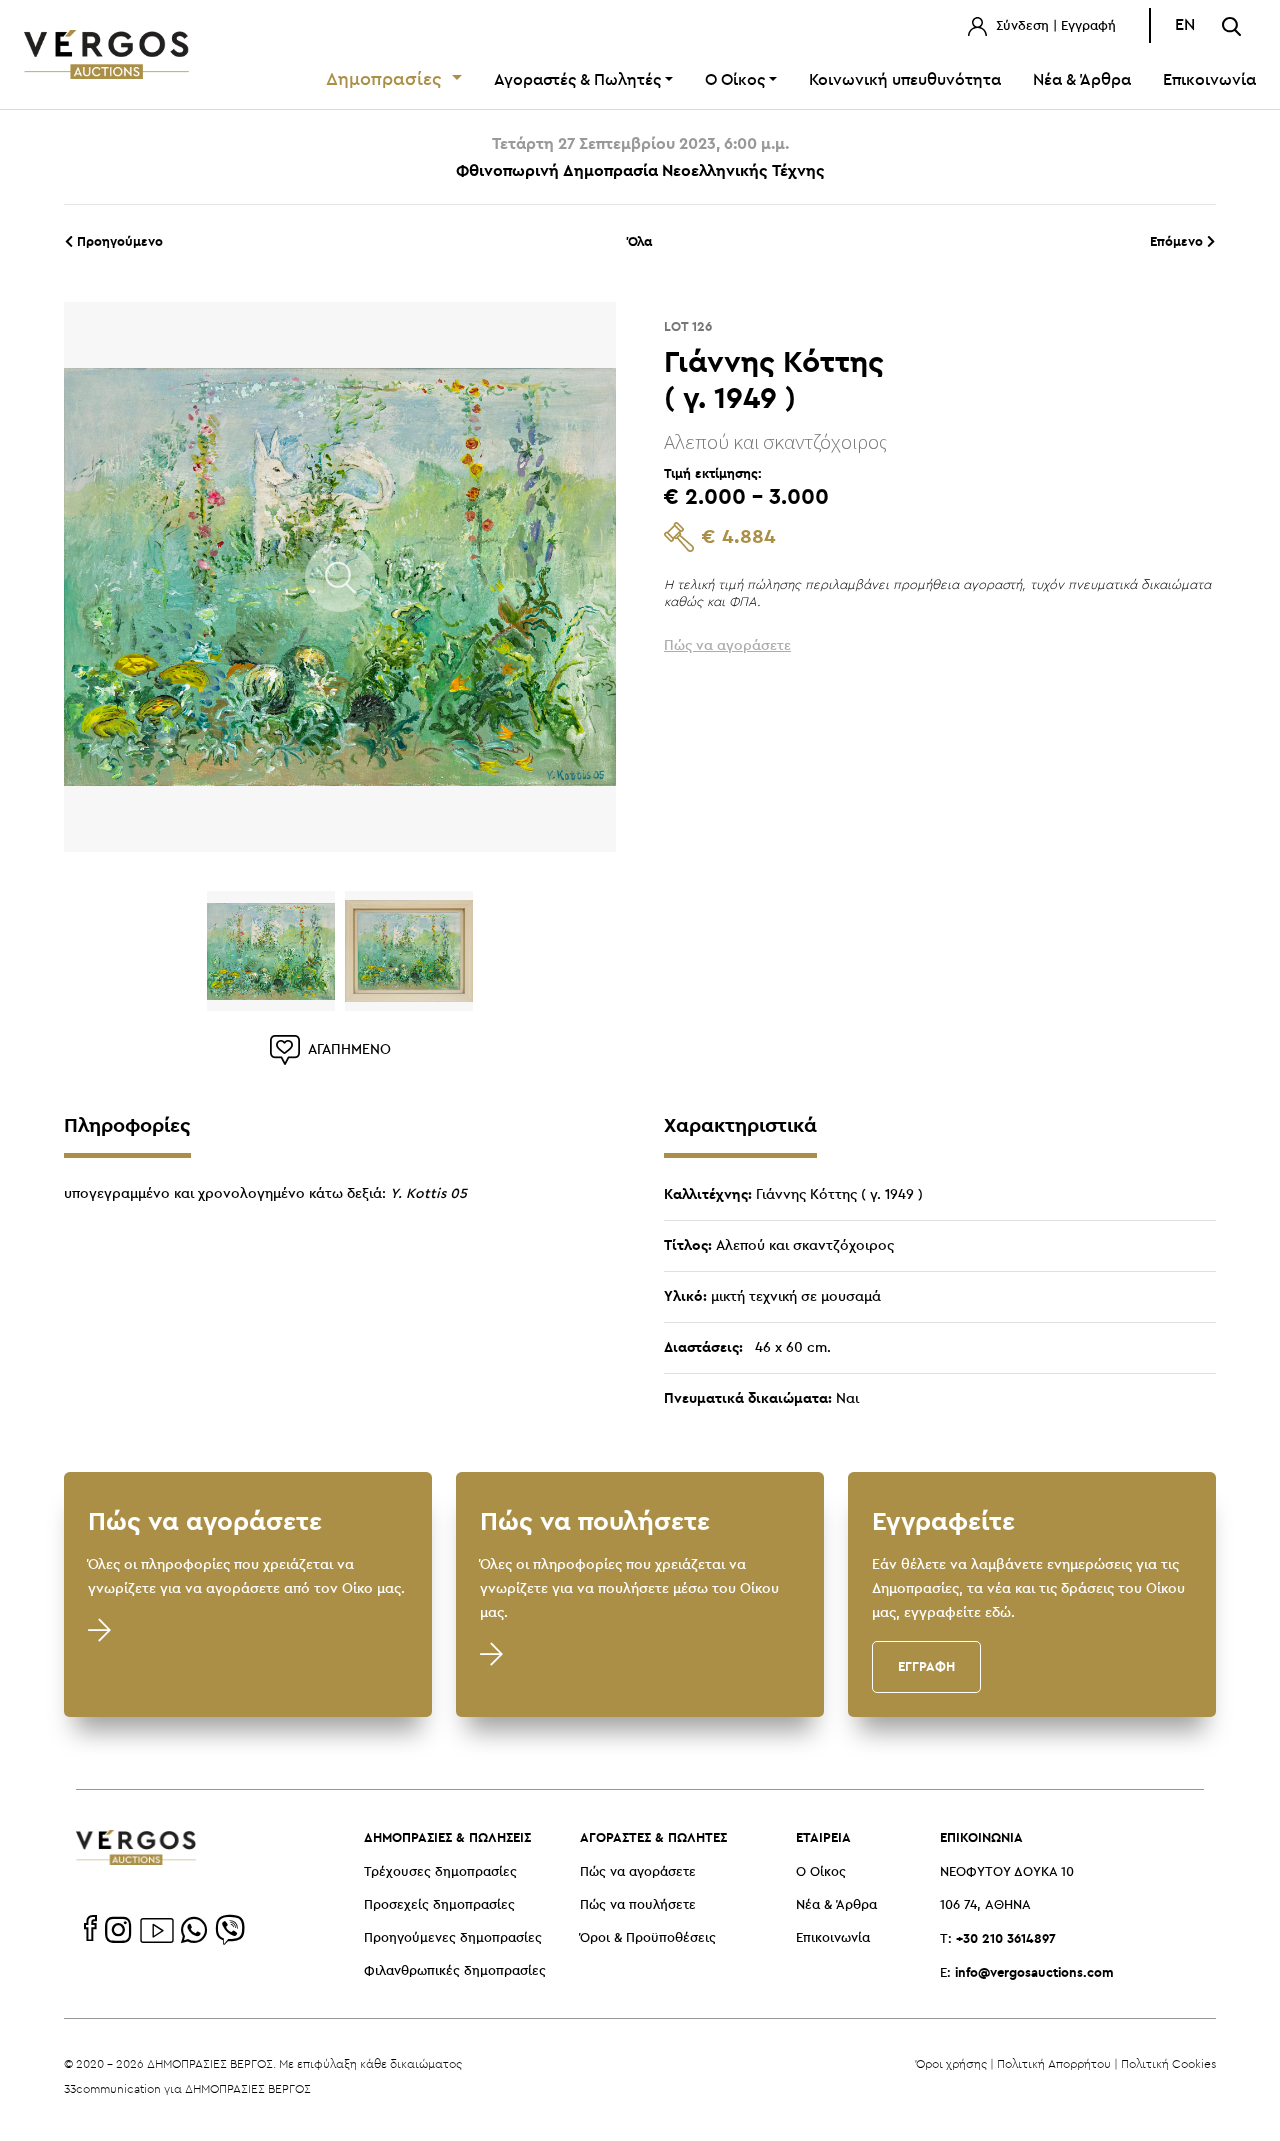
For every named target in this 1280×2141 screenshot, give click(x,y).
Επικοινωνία (1209, 80)
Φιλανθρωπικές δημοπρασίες (455, 1971)
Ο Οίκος (821, 1872)
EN (1185, 25)
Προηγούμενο (118, 241)
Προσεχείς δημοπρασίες (439, 1905)
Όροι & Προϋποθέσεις (648, 1938)
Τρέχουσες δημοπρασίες (440, 1872)
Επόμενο (1178, 241)
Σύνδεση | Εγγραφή (1054, 26)
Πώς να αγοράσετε (638, 1872)
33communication (112, 2088)
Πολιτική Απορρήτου (1054, 2063)
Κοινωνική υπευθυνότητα (905, 80)
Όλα (640, 241)
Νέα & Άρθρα (1082, 80)
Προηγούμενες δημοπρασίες (453, 1938)
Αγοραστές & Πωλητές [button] (577, 80)
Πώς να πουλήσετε (638, 1905)
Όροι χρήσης (951, 2063)
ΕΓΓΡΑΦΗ (926, 1666)
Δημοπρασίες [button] (386, 80)
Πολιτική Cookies (1168, 2063)
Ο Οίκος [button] (735, 80)
